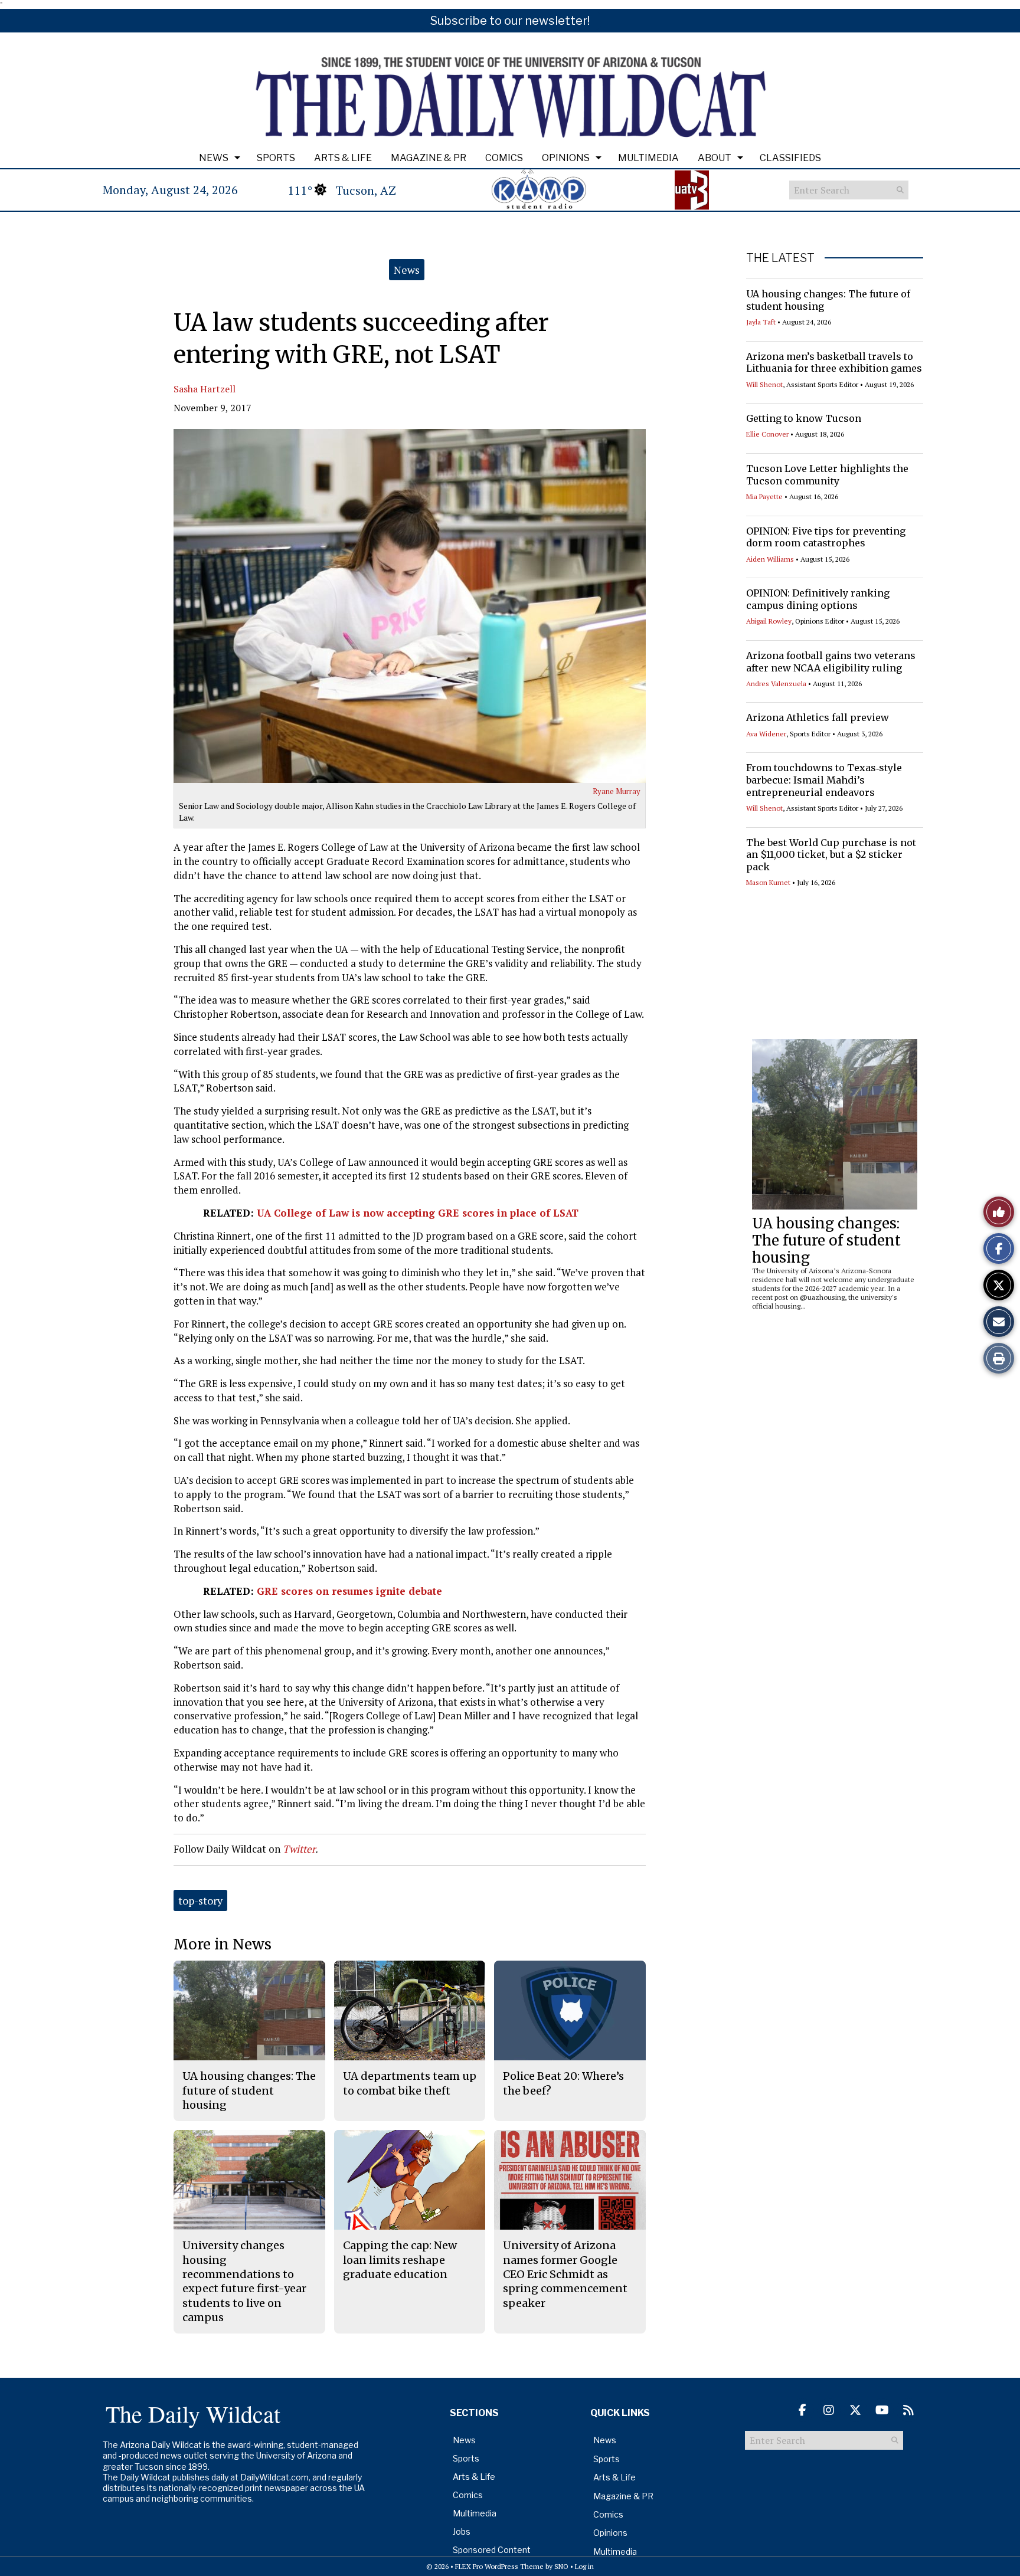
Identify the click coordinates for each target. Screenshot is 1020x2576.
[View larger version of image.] (410, 606)
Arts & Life (343, 158)
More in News (223, 1944)
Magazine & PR (429, 158)
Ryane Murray (617, 791)
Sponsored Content (492, 2550)
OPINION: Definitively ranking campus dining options (818, 599)
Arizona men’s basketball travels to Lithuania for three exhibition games (834, 363)
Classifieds (790, 158)
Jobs (462, 2531)
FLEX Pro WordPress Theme (499, 2566)
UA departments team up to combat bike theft (410, 2083)
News (214, 158)
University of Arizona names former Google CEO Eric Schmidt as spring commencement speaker (565, 2274)
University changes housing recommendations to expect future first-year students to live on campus (244, 2281)
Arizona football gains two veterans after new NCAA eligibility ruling (831, 662)
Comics (504, 158)
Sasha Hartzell (205, 389)
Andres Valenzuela (776, 684)
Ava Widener (766, 734)
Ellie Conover (767, 434)
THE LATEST (780, 258)
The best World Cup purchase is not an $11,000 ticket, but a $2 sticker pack (831, 855)
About (715, 158)
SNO (561, 2566)
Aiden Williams (770, 559)
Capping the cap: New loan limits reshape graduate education (400, 2260)
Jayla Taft (761, 322)
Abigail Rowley (769, 621)
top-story (200, 1900)
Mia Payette (764, 496)
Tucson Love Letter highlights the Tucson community (827, 475)
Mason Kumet (768, 882)
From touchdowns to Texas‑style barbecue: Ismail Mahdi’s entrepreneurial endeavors (824, 780)
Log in (584, 2566)
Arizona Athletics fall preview (818, 717)
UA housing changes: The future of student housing (826, 1241)
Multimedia (648, 158)
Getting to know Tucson (804, 418)
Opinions (566, 158)
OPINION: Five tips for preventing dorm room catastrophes (826, 537)
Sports (276, 158)
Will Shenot (764, 384)
